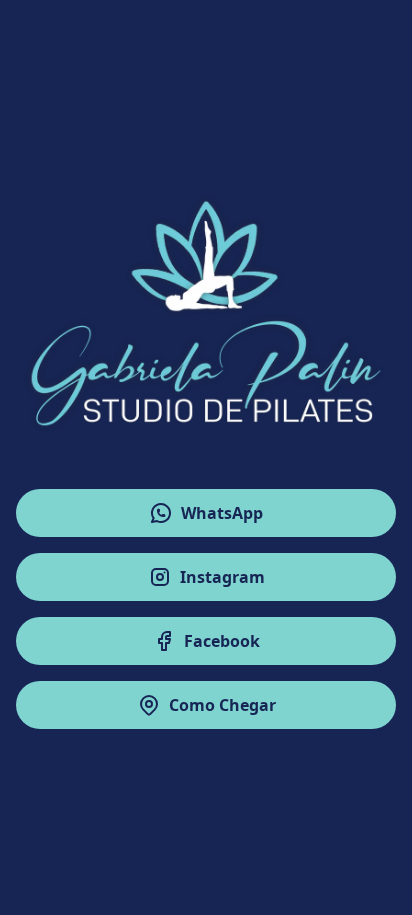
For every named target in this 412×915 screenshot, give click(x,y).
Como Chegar (222, 705)
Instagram (222, 577)
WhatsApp (222, 513)
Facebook (222, 641)
